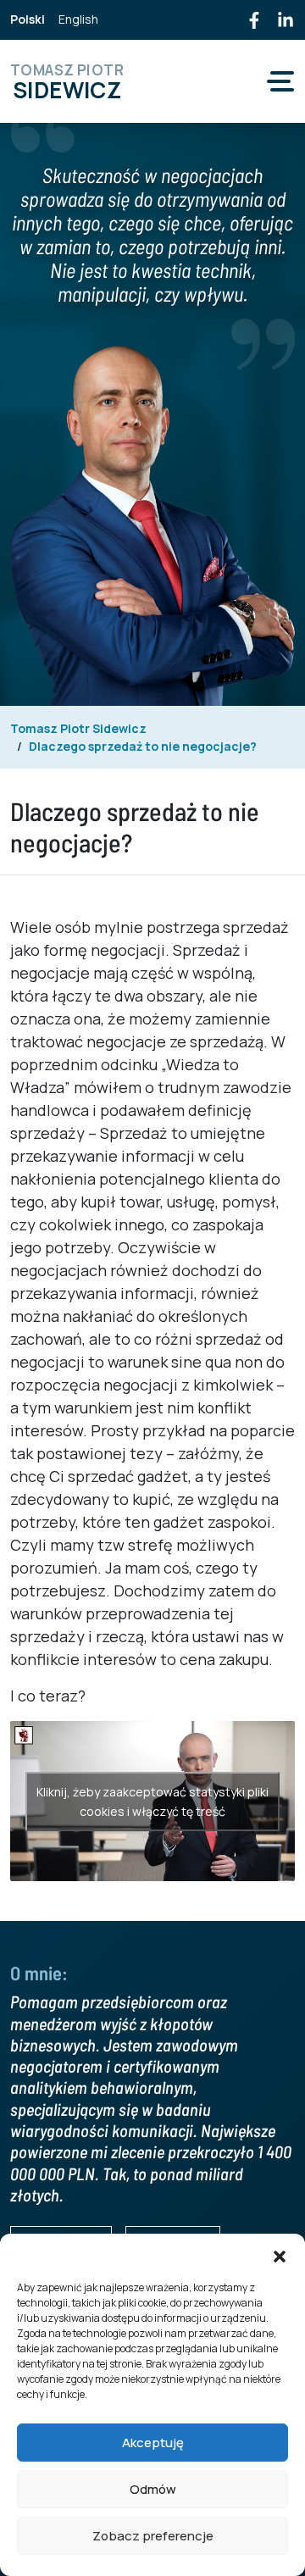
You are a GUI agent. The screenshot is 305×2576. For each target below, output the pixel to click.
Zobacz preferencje (153, 2536)
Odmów (153, 2489)
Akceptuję (153, 2443)
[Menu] (280, 81)
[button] (280, 2255)
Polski (28, 19)
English (78, 19)
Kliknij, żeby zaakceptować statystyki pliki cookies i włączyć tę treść (152, 1802)
